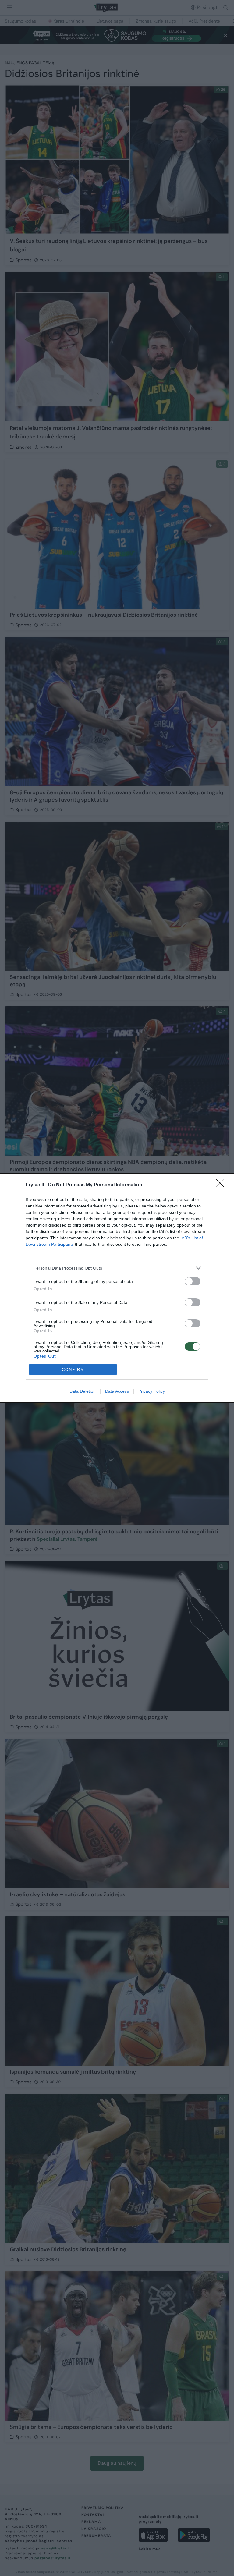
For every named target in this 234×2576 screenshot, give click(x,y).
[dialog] (117, 1288)
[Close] (222, 1185)
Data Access (117, 1391)
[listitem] (117, 1268)
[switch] (193, 1281)
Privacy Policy (152, 1391)
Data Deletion (83, 1391)
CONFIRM (73, 1370)
